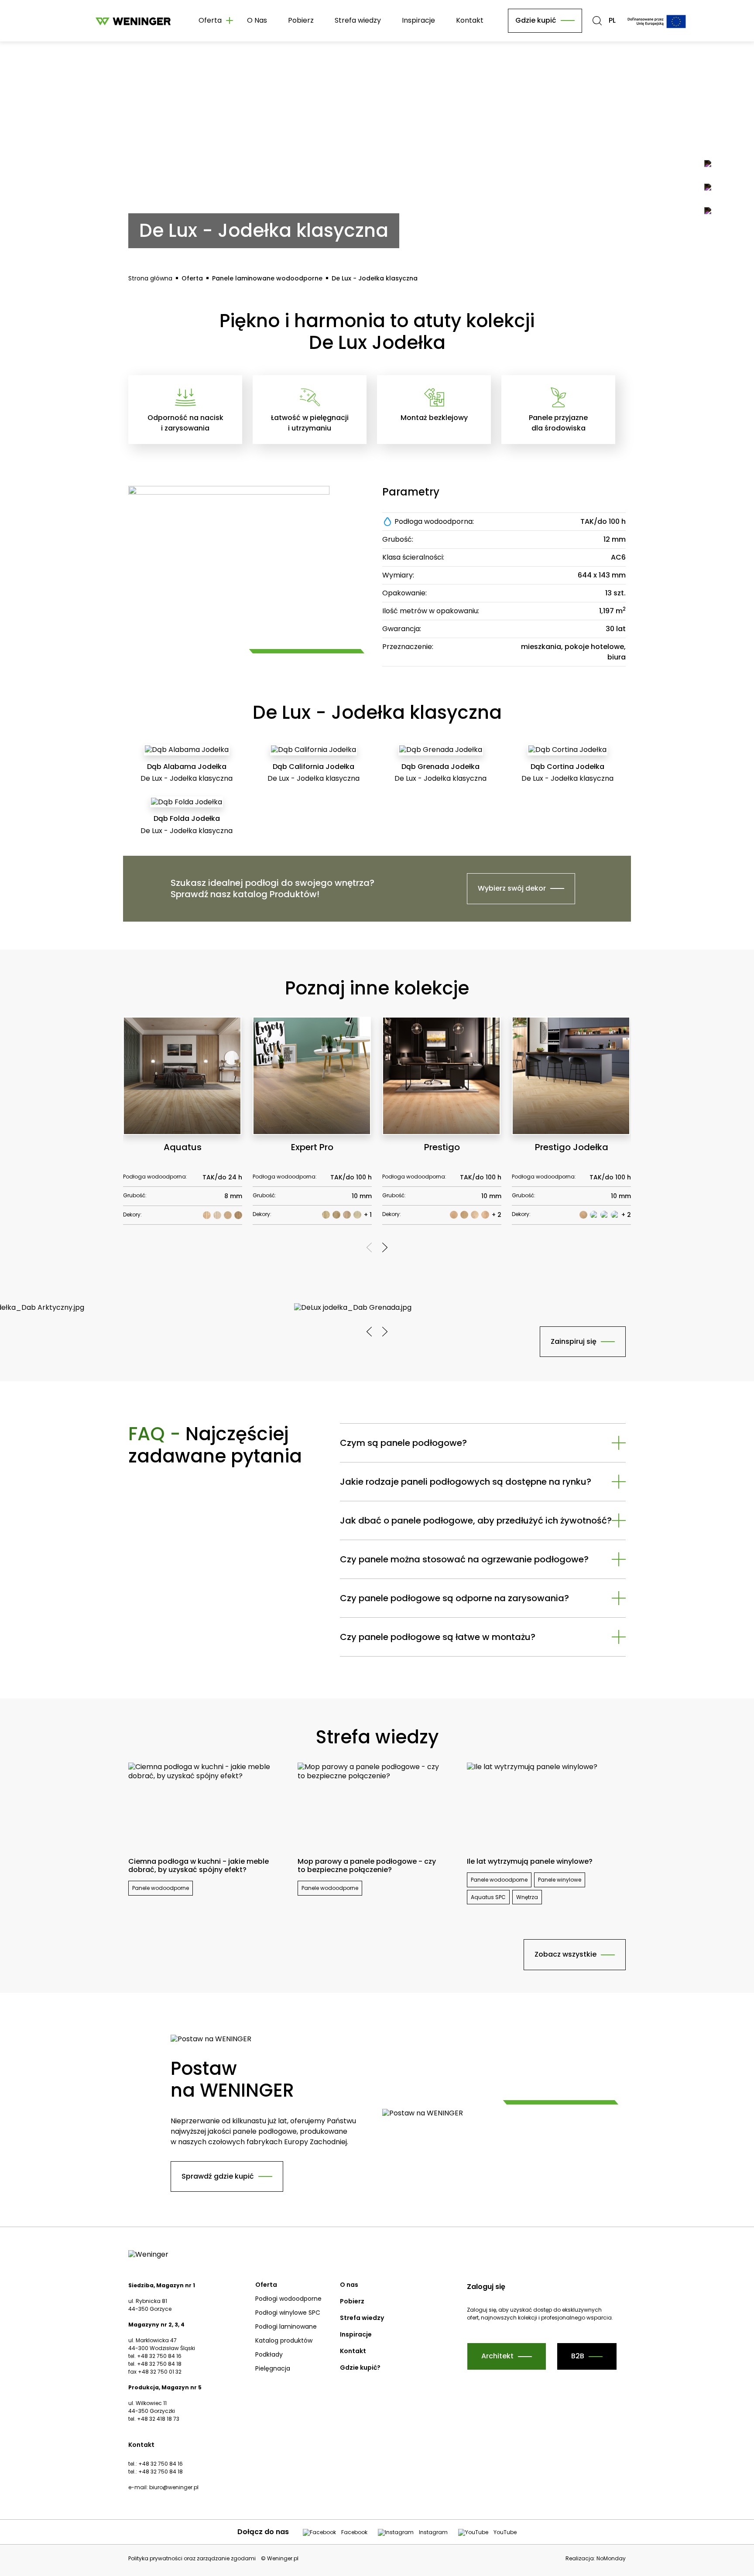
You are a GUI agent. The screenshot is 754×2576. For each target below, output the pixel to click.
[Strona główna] (133, 21)
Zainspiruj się (574, 1341)
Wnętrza (527, 1897)
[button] (597, 21)
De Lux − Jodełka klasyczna (375, 278)
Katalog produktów (284, 2340)
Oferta (192, 278)
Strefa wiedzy (358, 20)
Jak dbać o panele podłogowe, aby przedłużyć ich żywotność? (476, 1520)
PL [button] (612, 21)
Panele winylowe (560, 1880)
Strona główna (150, 278)
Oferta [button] (210, 20)
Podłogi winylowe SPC (288, 2313)
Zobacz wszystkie (565, 1954)
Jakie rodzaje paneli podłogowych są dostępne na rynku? (466, 1482)
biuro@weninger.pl (174, 2487)
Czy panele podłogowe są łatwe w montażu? (438, 1637)
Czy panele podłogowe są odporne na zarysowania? (454, 1598)
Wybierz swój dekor (512, 888)
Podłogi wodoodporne (288, 2299)
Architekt (497, 2356)
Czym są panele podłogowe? (403, 1443)
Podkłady (269, 2354)
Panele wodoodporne (161, 1888)
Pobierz (301, 20)
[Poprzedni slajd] (369, 1247)
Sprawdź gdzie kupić (218, 2176)
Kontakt (470, 20)
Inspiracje (418, 20)
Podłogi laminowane (286, 2327)
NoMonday (611, 2558)
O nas (349, 2285)
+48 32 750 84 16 (161, 2464)
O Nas (257, 20)
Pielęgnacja (273, 2368)
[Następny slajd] (385, 1247)
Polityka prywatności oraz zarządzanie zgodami (192, 2559)
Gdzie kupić (536, 20)
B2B (578, 2356)
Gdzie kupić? (360, 2368)
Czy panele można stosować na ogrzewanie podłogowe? (464, 1559)
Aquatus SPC (488, 1897)
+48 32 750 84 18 (161, 2472)
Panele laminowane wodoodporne (267, 278)
